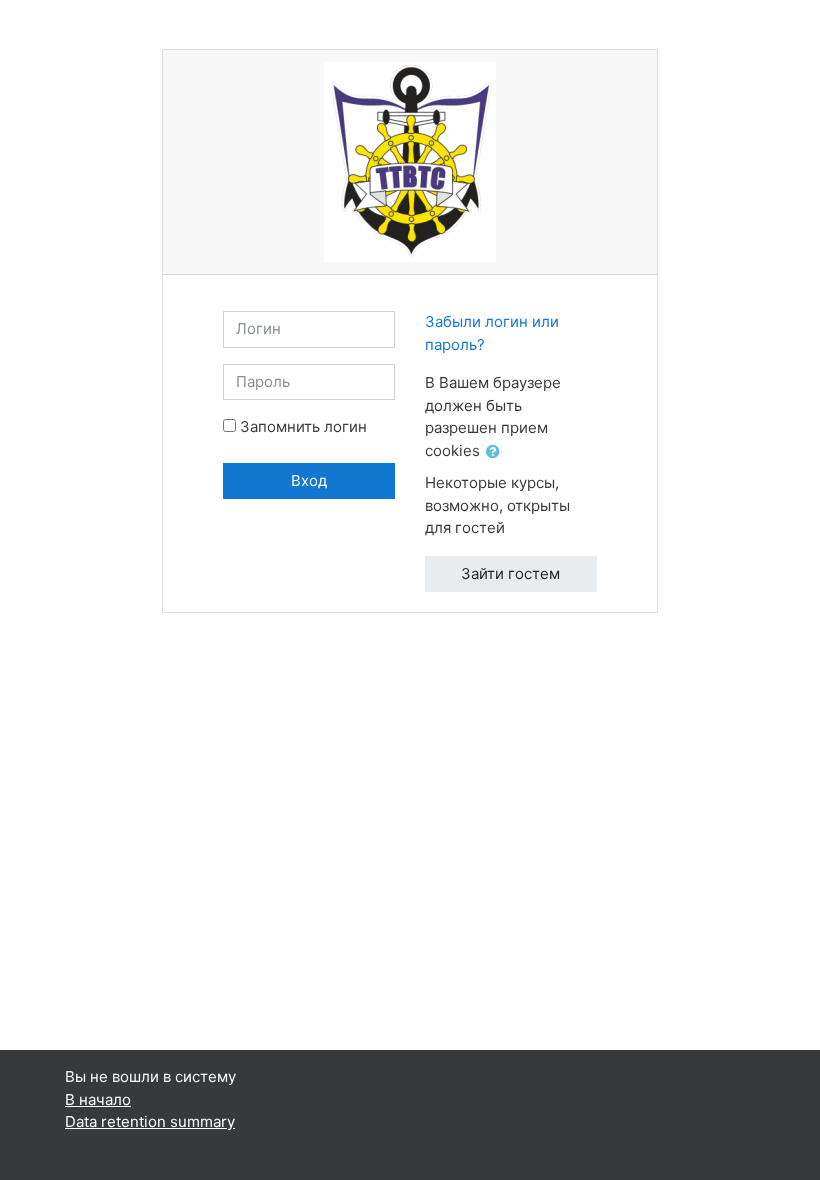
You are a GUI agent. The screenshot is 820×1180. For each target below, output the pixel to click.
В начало (98, 1099)
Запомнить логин (303, 426)
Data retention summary (150, 1121)
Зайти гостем (510, 573)
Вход (309, 480)
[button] (497, 452)
